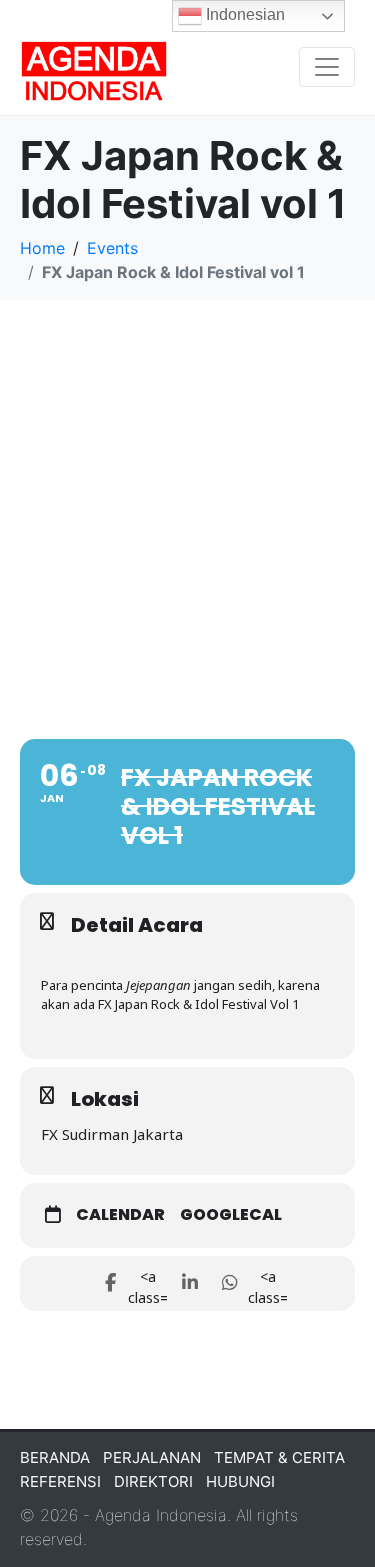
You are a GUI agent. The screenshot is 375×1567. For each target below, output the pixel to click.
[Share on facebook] (110, 1283)
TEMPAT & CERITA (279, 1457)
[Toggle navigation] (327, 67)
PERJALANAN (152, 1457)
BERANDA (55, 1457)
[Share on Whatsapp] (230, 1283)
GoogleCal (231, 1215)
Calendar (120, 1215)
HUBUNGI (240, 1481)
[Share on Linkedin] (190, 1283)
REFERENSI (60, 1481)
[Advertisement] (187, 497)
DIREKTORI (153, 1481)
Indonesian (243, 14)
